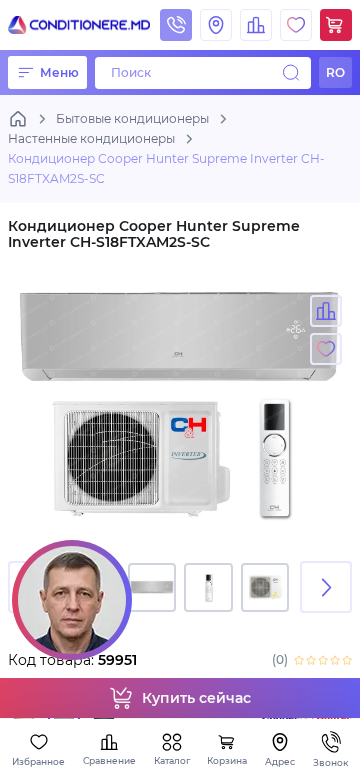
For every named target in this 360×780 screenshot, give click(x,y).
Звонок (330, 762)
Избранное (38, 761)
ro (335, 72)
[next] (326, 587)
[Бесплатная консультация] (72, 600)
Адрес (280, 761)
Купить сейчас (196, 698)
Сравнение (109, 760)
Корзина (227, 760)
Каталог (172, 760)
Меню (59, 72)
